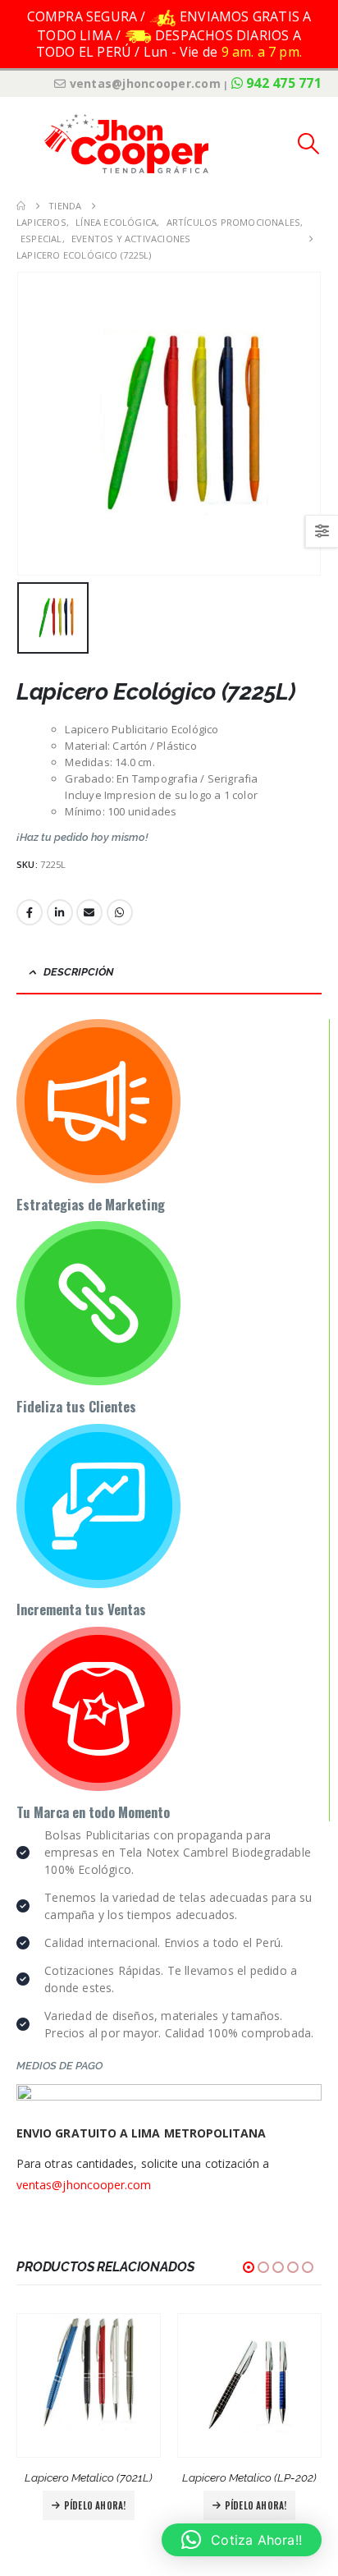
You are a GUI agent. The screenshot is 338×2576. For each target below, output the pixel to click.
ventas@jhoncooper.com (84, 2185)
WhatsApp (120, 912)
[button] (29, 144)
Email (89, 912)
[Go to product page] (89, 2385)
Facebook (30, 912)
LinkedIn (60, 912)
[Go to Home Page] (21, 206)
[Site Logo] (126, 143)
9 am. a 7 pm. (262, 52)
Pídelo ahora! (95, 2505)
